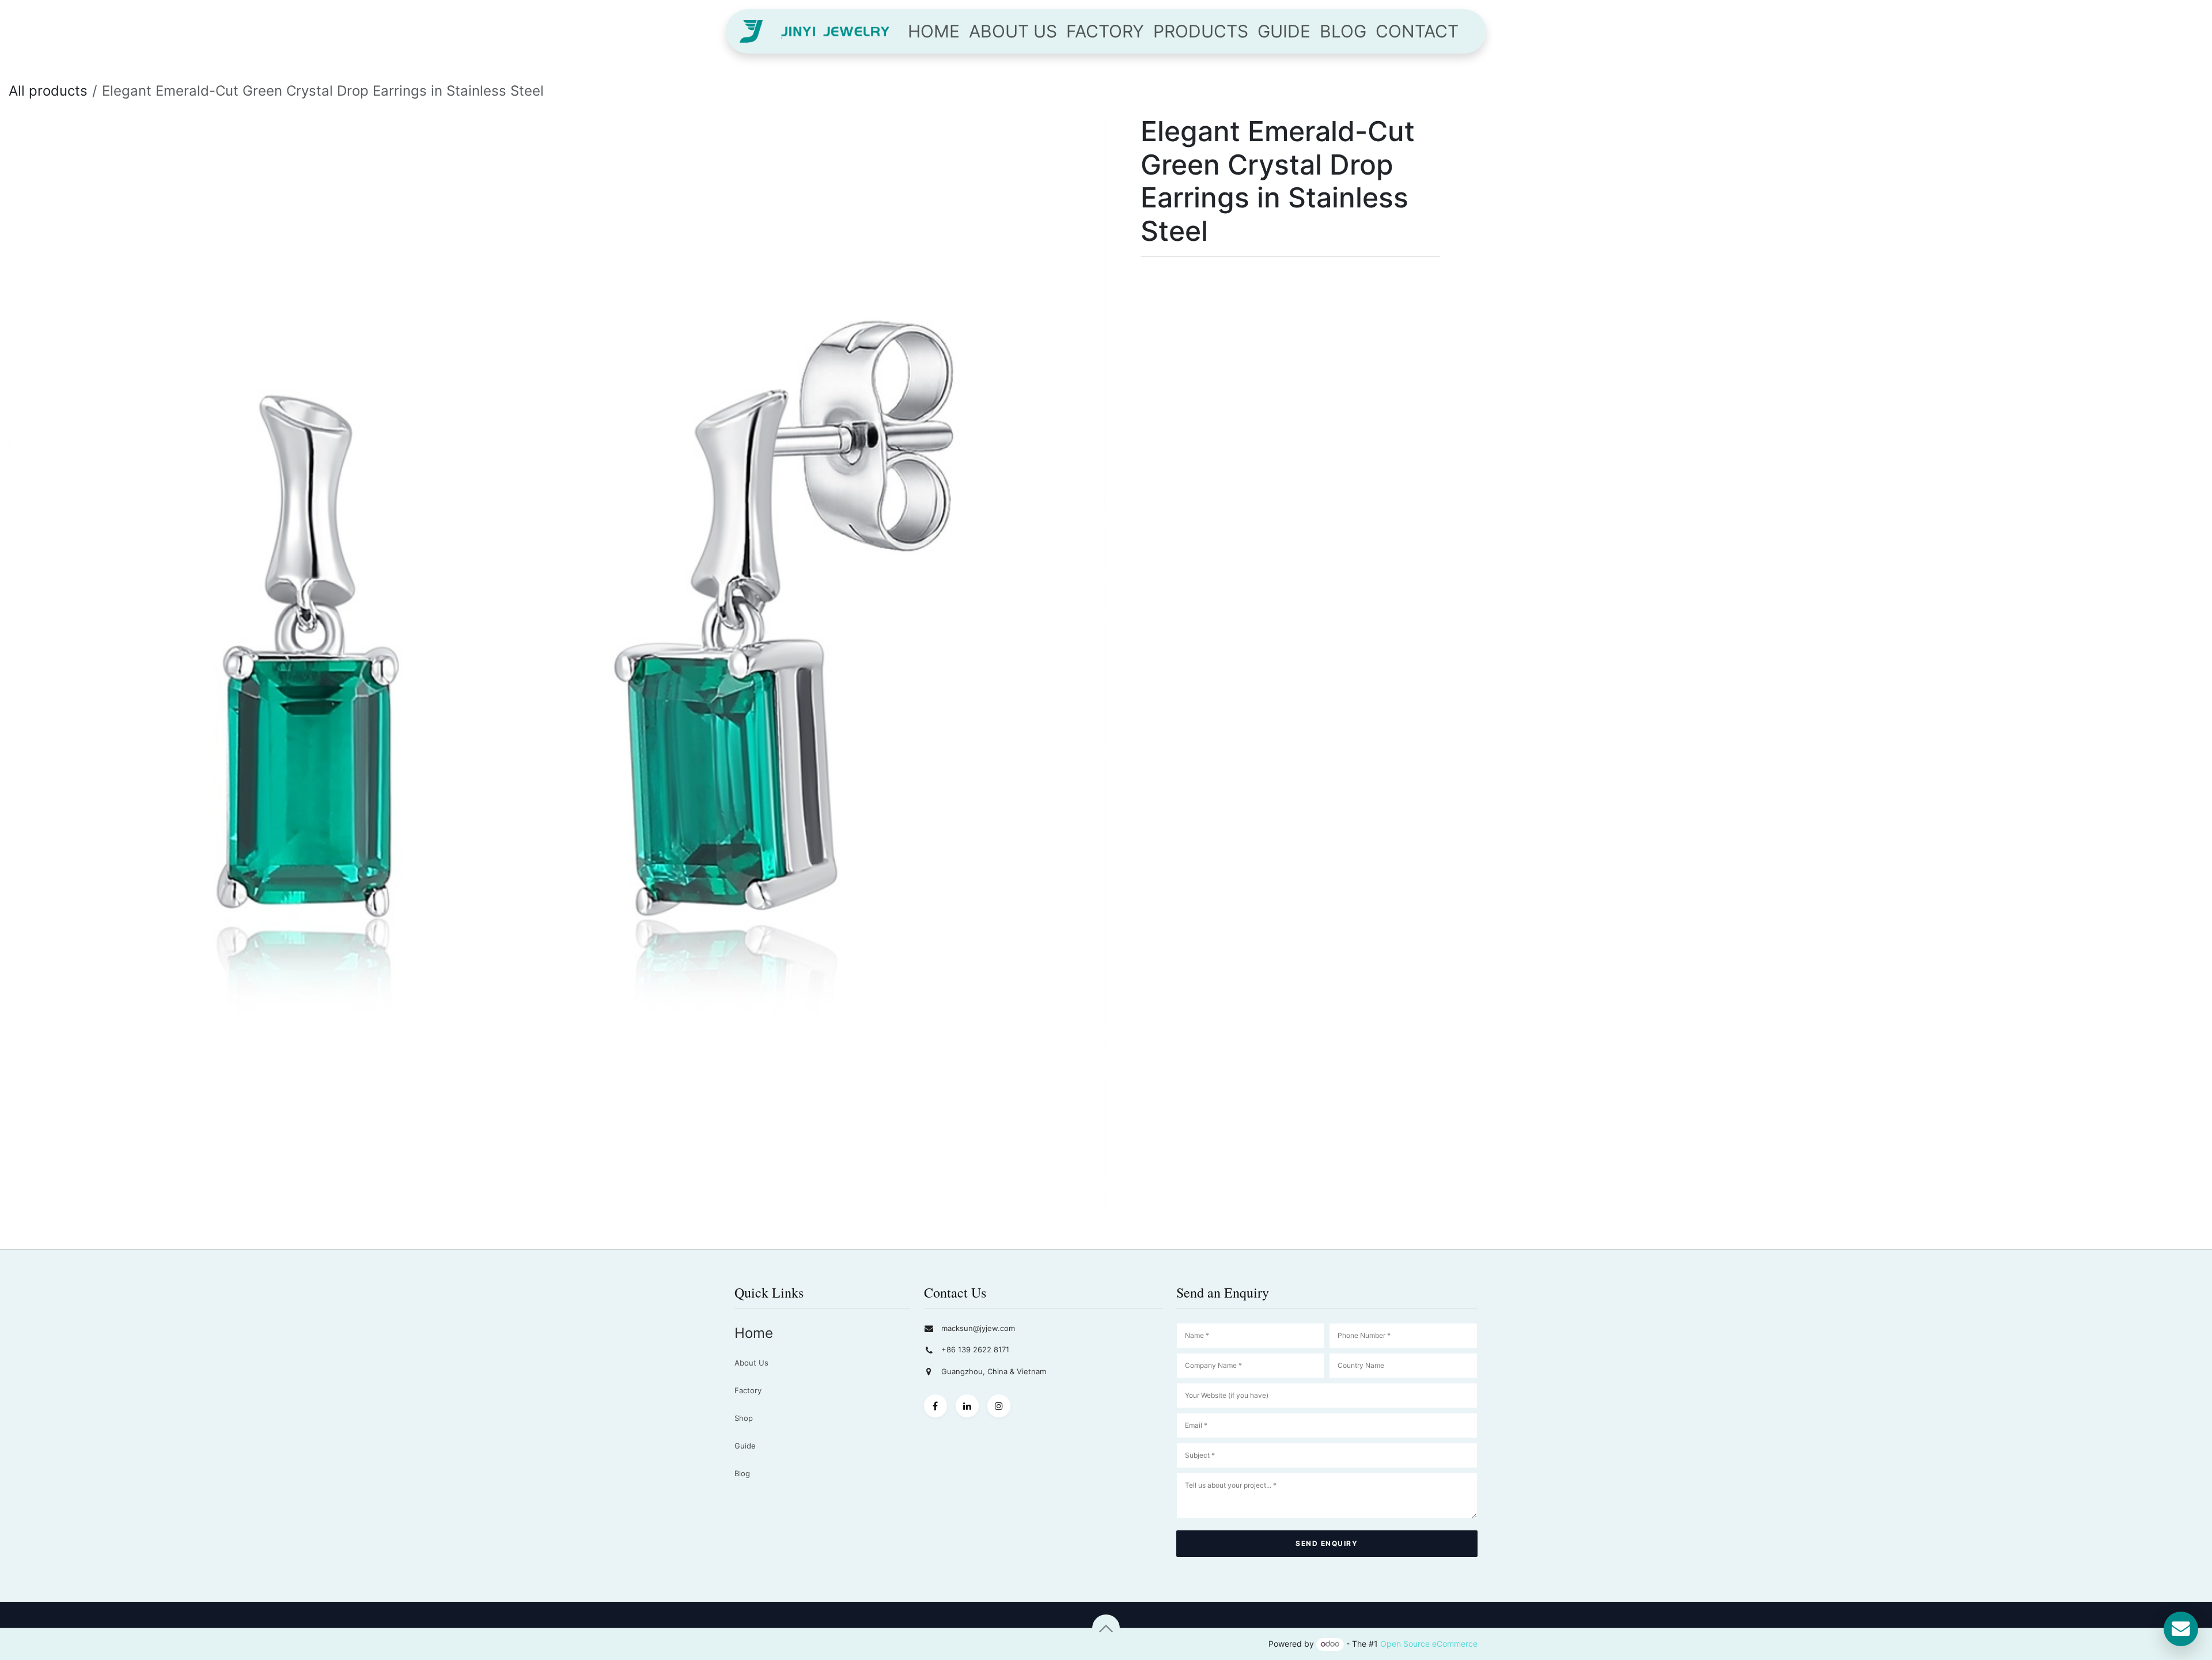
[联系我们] (2181, 1629)
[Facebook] (935, 1406)
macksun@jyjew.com (978, 1328)
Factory (748, 1390)
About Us (751, 1363)
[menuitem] (934, 31)
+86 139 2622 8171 (975, 1349)
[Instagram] (999, 1406)
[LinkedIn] (967, 1406)
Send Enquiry (1327, 1543)
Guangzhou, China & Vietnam (994, 1371)
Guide (745, 1446)
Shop (744, 1418)
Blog (742, 1473)
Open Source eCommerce (1429, 1644)
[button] (1106, 1628)
